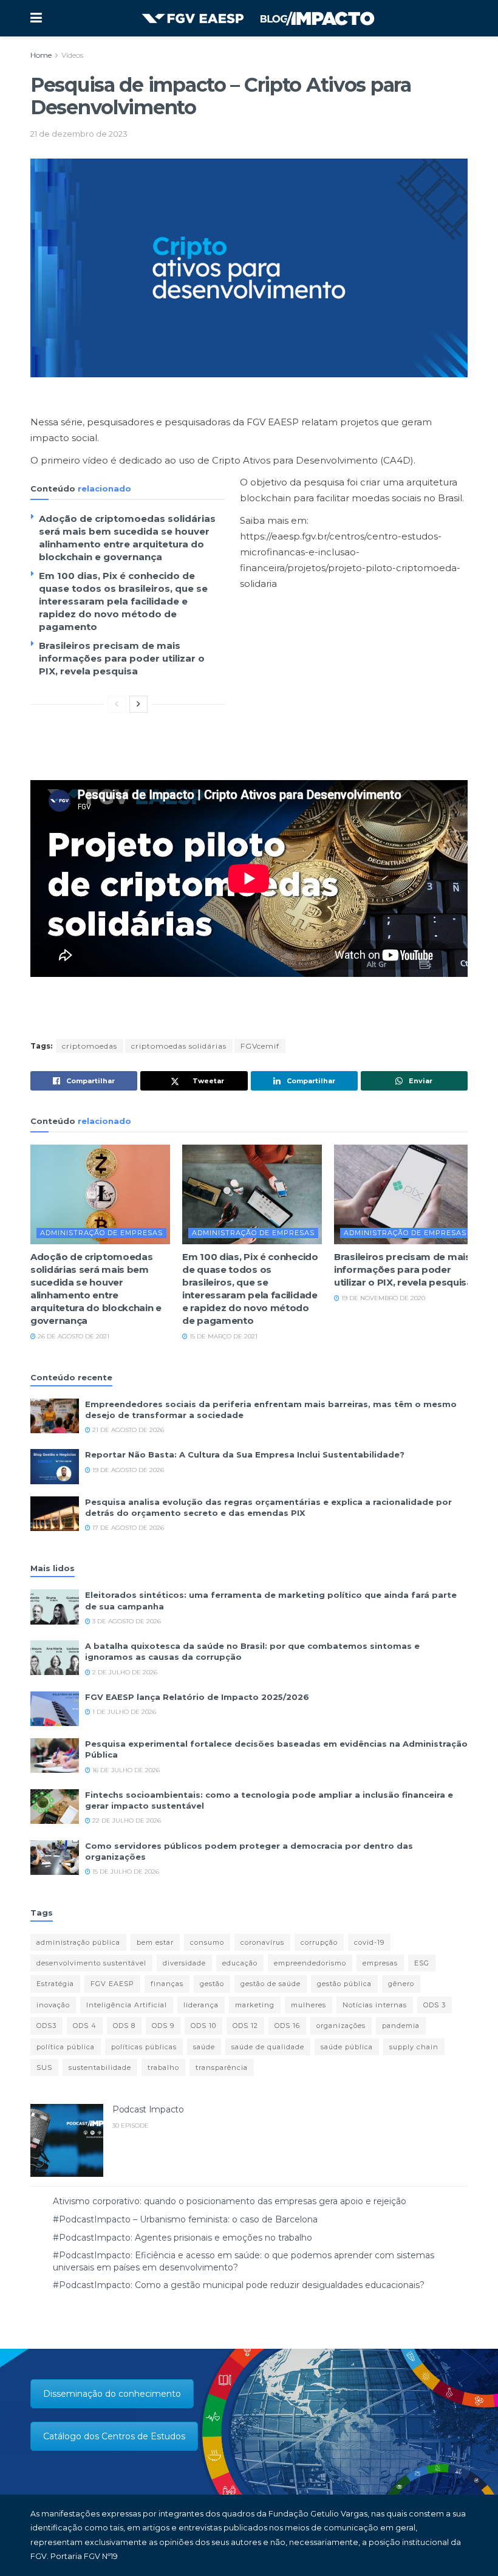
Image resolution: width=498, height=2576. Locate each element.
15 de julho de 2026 (125, 1872)
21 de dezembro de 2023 (79, 134)
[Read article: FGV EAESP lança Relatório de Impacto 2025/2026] (55, 1709)
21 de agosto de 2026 (127, 1430)
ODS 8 (124, 2026)
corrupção (319, 1942)
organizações (341, 2026)
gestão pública (344, 1984)
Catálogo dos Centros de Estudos (114, 2436)
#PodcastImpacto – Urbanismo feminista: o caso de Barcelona (185, 2219)
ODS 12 (245, 2026)
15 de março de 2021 (223, 1336)
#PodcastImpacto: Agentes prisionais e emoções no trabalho (182, 2238)
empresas (380, 1963)
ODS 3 (435, 2005)
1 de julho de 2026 (123, 1712)
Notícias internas (375, 2005)
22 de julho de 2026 (126, 1821)
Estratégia (55, 1984)
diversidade (184, 1963)
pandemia (401, 2026)
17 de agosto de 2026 (127, 1528)
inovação (53, 2005)
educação (240, 1963)
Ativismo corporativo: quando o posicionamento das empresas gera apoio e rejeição (230, 2201)
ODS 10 (203, 2026)
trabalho (163, 2067)
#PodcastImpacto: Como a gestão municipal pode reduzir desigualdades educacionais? (239, 2285)
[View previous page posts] (117, 704)
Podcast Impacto (148, 2109)
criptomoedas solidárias (179, 1046)
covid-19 (369, 1942)
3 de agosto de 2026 (126, 1621)
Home (41, 55)
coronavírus (262, 1942)
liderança (201, 2005)
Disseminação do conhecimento (112, 2394)
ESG (422, 1963)
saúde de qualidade (268, 2047)
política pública (66, 2047)
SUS (44, 2067)
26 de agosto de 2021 (73, 1336)
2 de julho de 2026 (124, 1672)
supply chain (414, 2047)
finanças (167, 1984)
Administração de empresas (101, 1233)
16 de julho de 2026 (125, 1770)
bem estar (155, 1942)
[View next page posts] (138, 704)
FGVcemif (260, 1046)
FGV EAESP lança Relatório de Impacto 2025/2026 (197, 1697)
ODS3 (46, 2026)
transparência (222, 2067)
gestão (212, 1984)
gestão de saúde (271, 1984)
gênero (401, 1984)
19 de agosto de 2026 (127, 1470)
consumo (207, 1942)
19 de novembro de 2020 (382, 1298)
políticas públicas (144, 2047)
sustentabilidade (100, 2067)
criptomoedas (90, 1046)
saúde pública (347, 2047)
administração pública (78, 1942)
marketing (255, 2005)
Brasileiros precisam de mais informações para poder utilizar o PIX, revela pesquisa (122, 658)
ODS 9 (163, 2026)
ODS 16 (287, 2026)
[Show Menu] (36, 18)
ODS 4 (85, 2026)
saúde (204, 2047)
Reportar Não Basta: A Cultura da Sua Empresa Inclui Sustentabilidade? (245, 1454)
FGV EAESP (112, 1984)
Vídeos (72, 55)
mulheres (309, 2005)
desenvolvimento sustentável (91, 1963)
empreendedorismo (310, 1963)
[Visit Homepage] (258, 19)
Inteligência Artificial (127, 2005)
